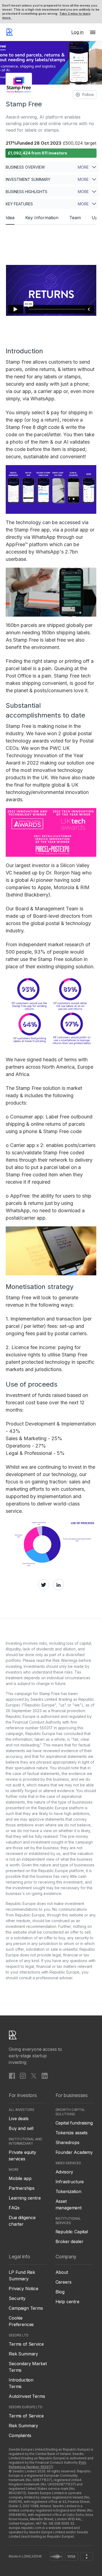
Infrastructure (70, 2182)
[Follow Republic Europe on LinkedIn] (45, 2076)
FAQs (14, 2208)
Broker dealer (69, 2241)
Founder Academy (74, 2152)
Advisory (64, 2172)
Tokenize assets (72, 2133)
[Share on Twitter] (44, 1585)
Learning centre (25, 2198)
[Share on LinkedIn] (58, 1585)
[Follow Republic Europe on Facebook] (12, 2076)
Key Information (42, 218)
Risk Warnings (65, 1660)
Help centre (67, 2302)
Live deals (18, 2119)
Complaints (20, 2435)
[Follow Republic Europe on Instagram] (23, 2076)
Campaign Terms (26, 2308)
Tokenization (68, 2191)
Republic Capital (72, 2232)
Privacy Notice (24, 2289)
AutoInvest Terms (27, 2396)
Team (75, 218)
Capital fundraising (74, 2123)
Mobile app (20, 2178)
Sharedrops (67, 2142)
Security (17, 2298)
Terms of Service (26, 2344)
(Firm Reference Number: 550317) (47, 2465)
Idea (10, 218)
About (62, 2272)
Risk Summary (23, 2354)
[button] (93, 32)
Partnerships (22, 2188)
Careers (64, 2282)
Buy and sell (21, 2128)
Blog (60, 2292)
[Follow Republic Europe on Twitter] (34, 2076)
